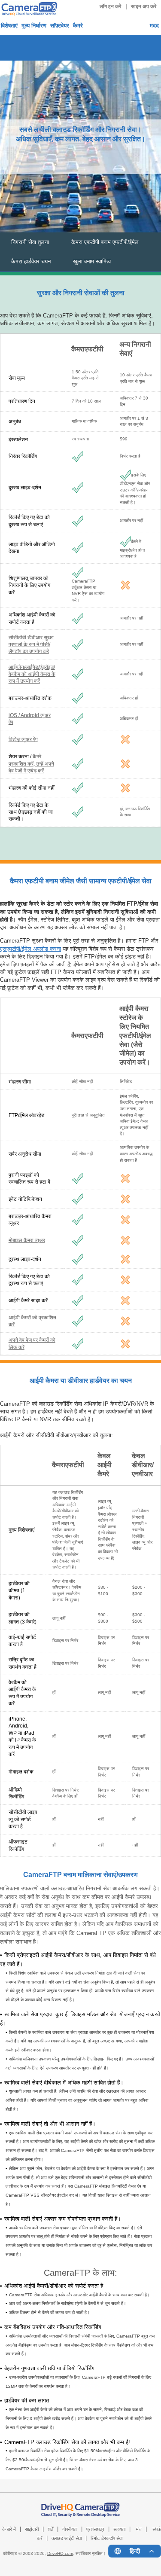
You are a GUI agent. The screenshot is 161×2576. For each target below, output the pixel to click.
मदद (154, 26)
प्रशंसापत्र (95, 2529)
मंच (139, 2529)
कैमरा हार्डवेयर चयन (31, 261)
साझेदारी (32, 2529)
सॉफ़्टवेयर (60, 26)
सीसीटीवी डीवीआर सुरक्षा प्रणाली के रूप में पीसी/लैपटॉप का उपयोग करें (31, 644)
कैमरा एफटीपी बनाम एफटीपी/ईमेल (105, 242)
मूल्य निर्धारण (34, 26)
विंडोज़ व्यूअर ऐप (23, 739)
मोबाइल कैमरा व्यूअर (27, 1240)
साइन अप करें (144, 6)
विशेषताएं (9, 26)
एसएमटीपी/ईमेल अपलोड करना (30, 949)
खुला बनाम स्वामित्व (92, 261)
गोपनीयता (70, 2529)
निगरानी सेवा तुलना (30, 242)
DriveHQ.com (60, 2553)
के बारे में (9, 2529)
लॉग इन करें (110, 6)
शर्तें (50, 2529)
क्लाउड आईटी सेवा (67, 2538)
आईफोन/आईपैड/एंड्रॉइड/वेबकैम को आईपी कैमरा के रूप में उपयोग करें (32, 674)
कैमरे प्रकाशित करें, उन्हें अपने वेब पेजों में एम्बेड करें (31, 763)
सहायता (119, 2529)
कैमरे (78, 26)
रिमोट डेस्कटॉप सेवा (106, 2538)
